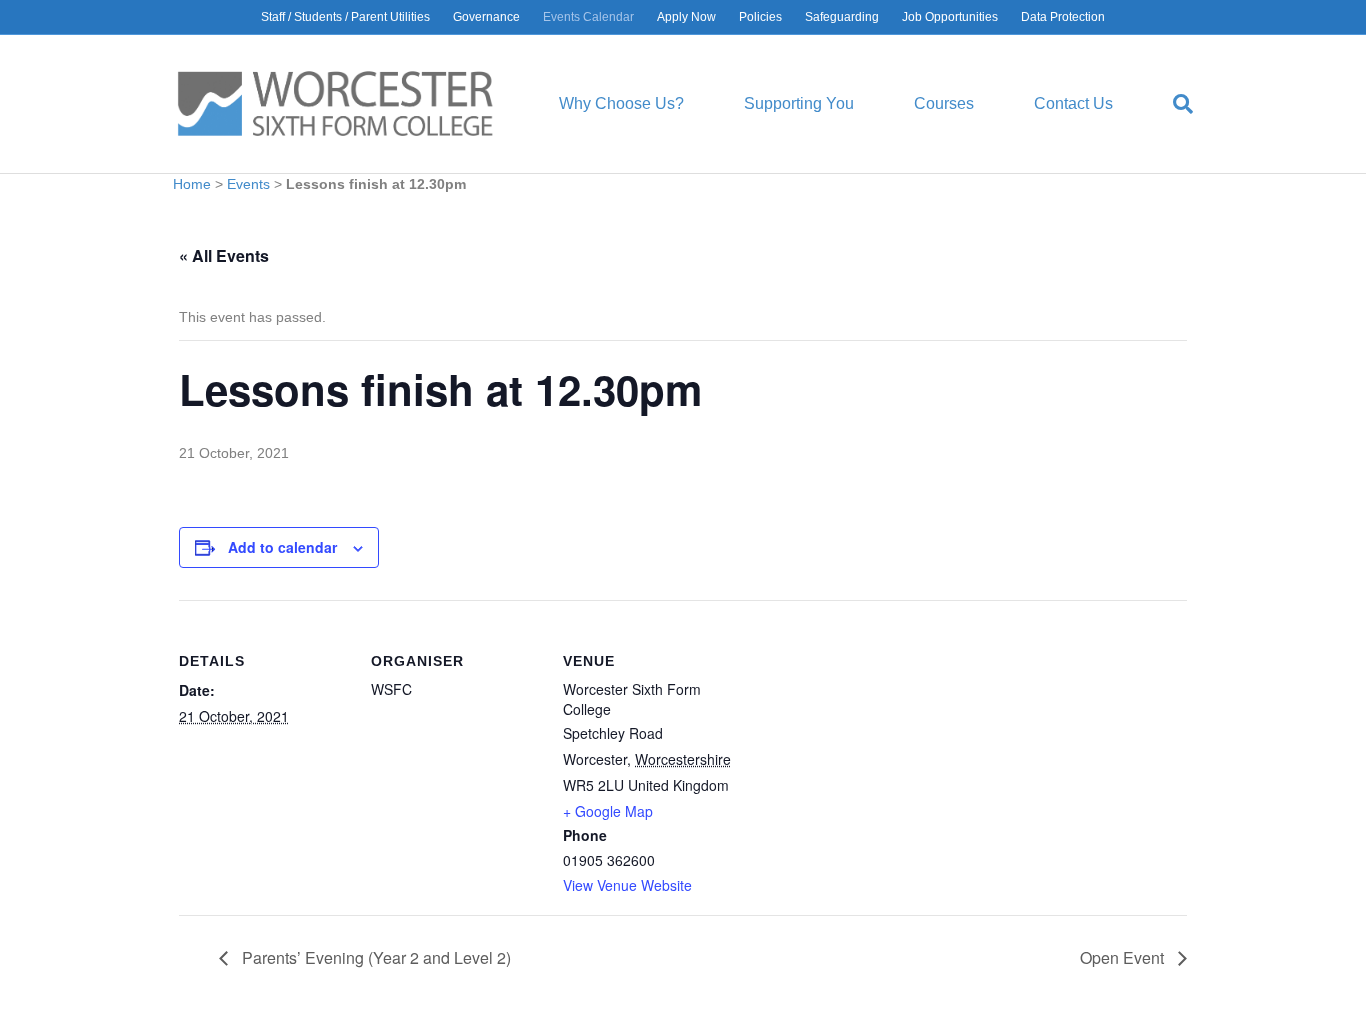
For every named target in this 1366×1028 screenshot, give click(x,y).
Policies (760, 17)
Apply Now (686, 17)
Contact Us (1073, 103)
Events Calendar (588, 17)
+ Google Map (608, 811)
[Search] (1168, 104)
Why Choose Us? (621, 103)
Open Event (1124, 957)
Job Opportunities (950, 17)
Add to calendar (282, 547)
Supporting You (799, 103)
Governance (486, 17)
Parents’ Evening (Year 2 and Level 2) (374, 957)
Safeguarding (842, 17)
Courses (944, 103)
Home (192, 184)
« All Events (224, 255)
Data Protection (1063, 17)
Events (248, 184)
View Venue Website (627, 885)
